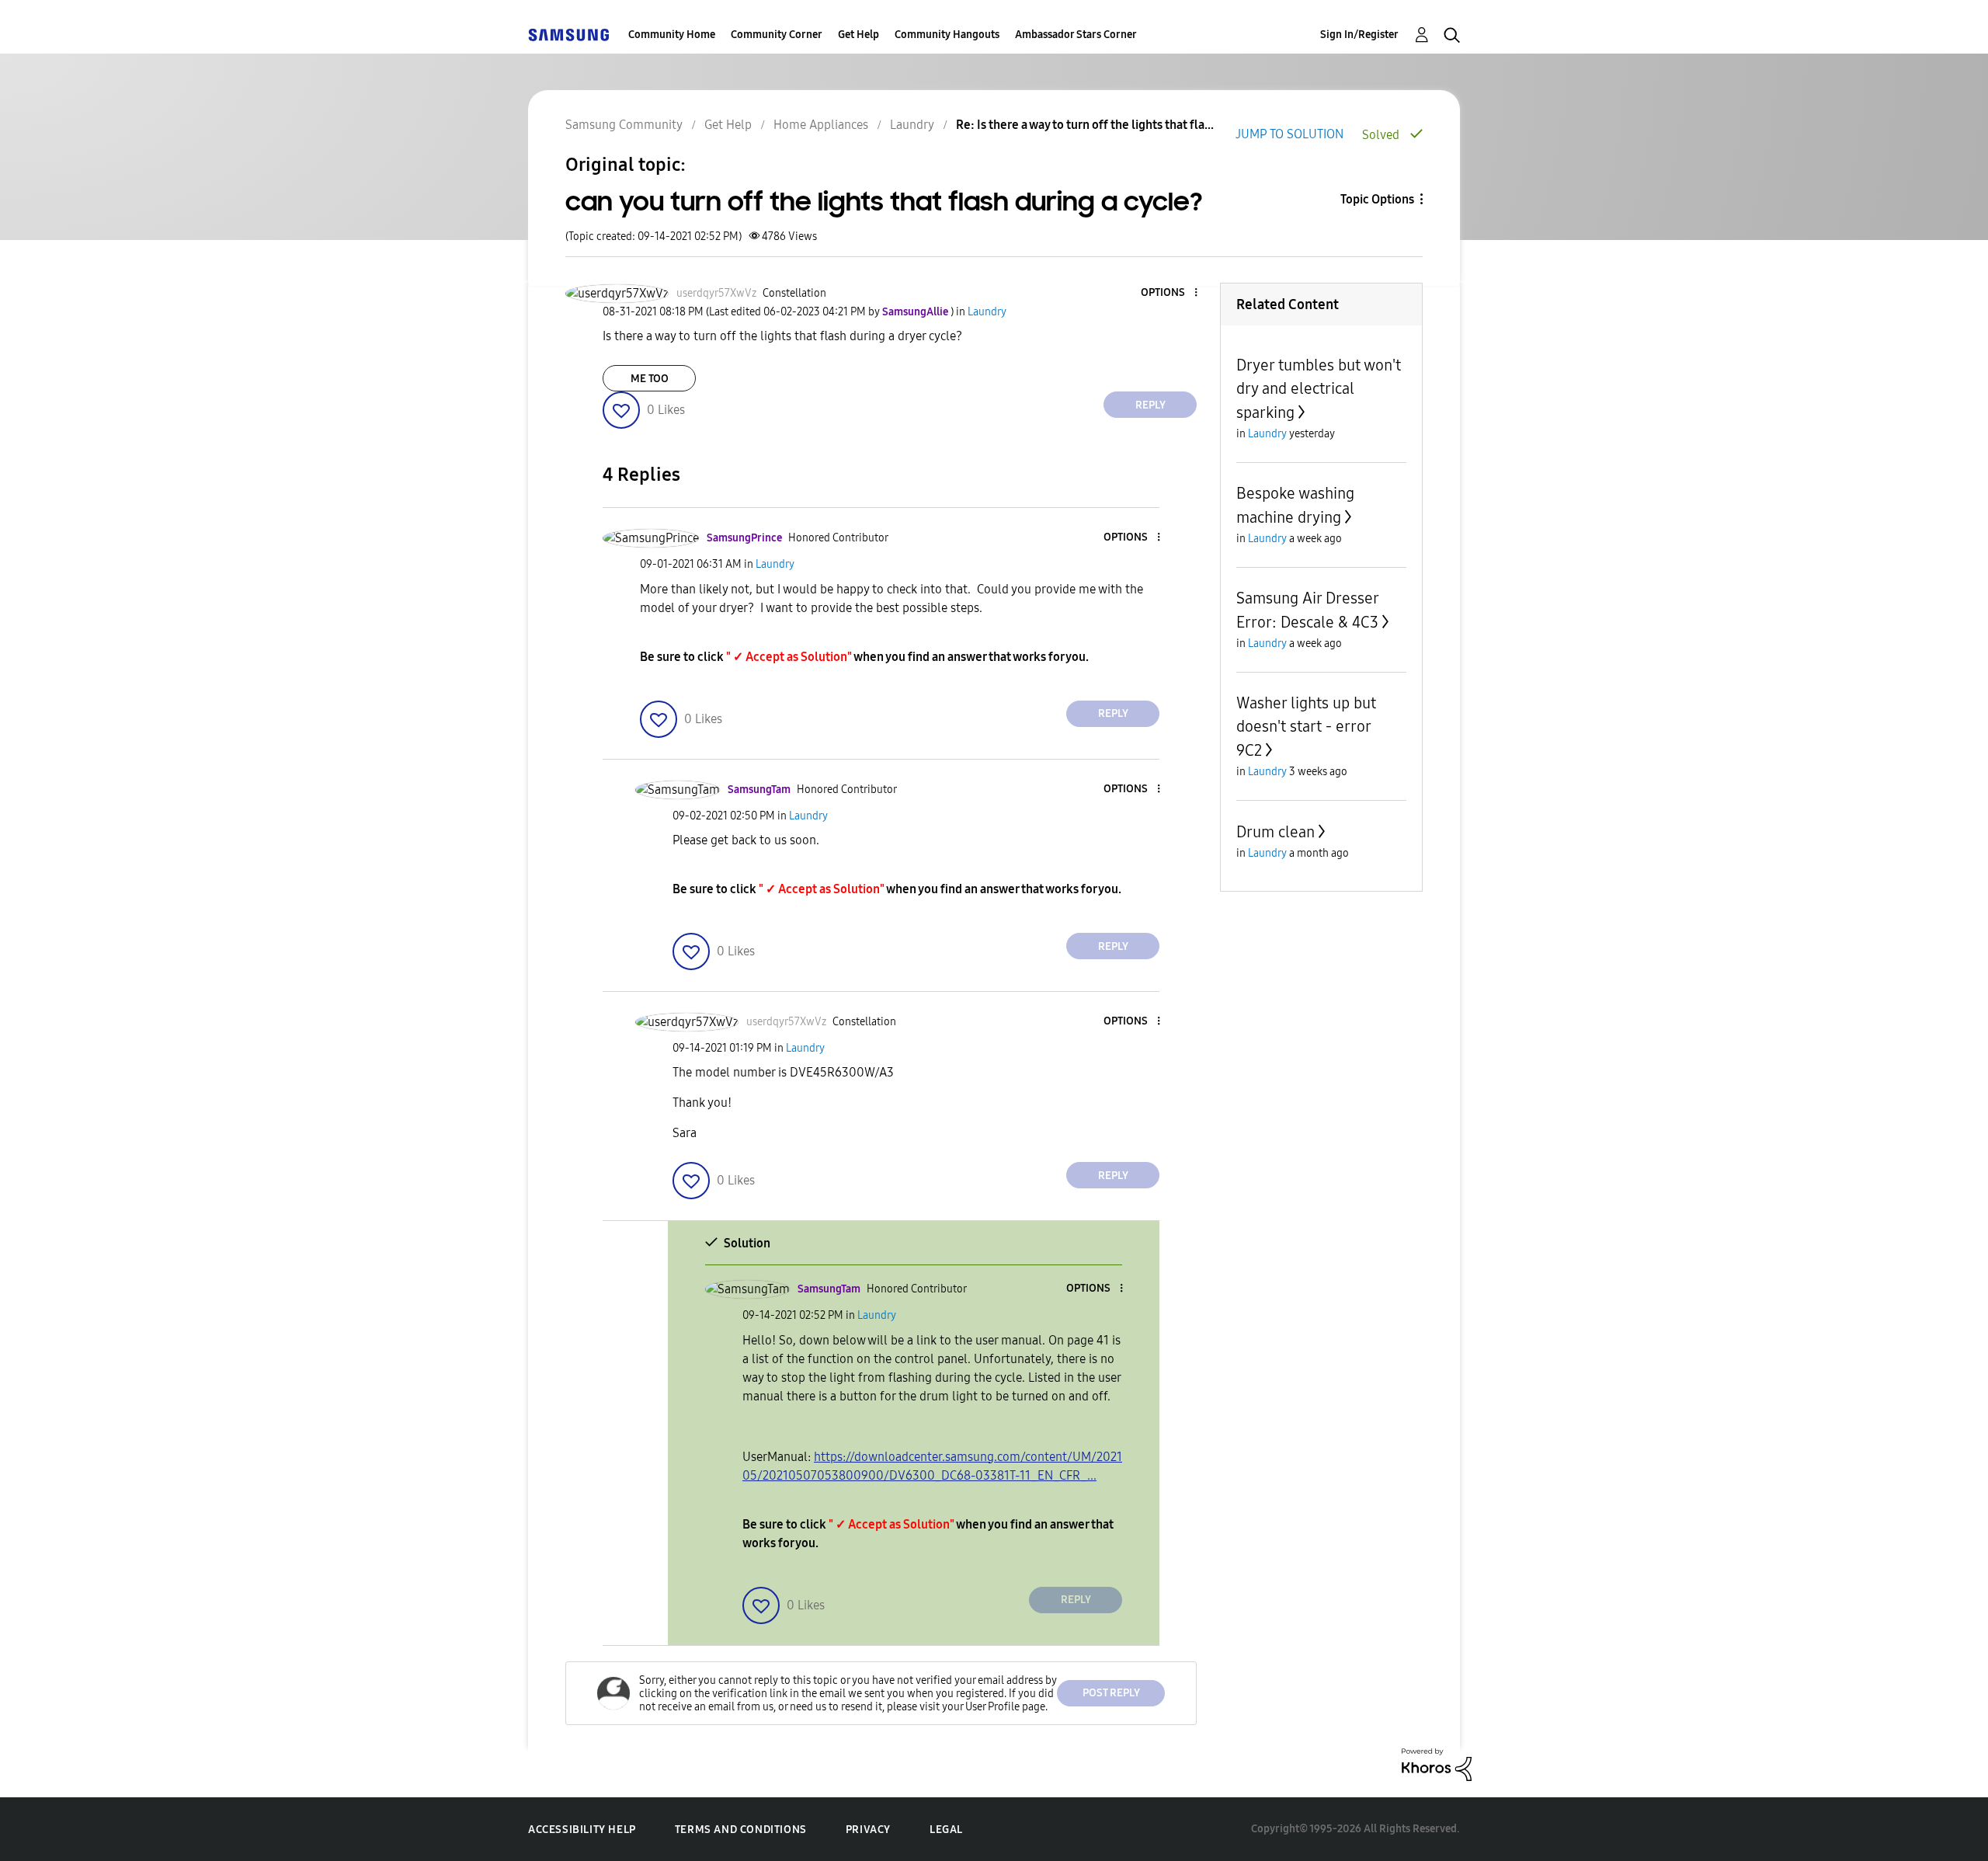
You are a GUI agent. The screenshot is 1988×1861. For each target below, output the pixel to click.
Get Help (858, 35)
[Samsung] (568, 35)
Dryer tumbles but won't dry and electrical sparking (1319, 389)
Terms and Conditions (741, 1830)
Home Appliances (821, 125)
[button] (1170, 293)
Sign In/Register (1359, 35)
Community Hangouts (947, 35)
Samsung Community (624, 125)
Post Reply (1111, 1693)
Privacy (868, 1830)
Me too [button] (650, 379)
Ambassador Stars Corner (1076, 35)
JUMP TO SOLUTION (1289, 134)
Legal (946, 1830)
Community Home (672, 35)
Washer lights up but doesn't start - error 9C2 (1306, 727)
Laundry (912, 125)
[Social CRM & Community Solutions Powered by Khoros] (1437, 1764)
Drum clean (1276, 832)
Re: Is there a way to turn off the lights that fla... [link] (1085, 125)
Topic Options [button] (1377, 199)
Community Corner (777, 35)
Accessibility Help (582, 1830)
